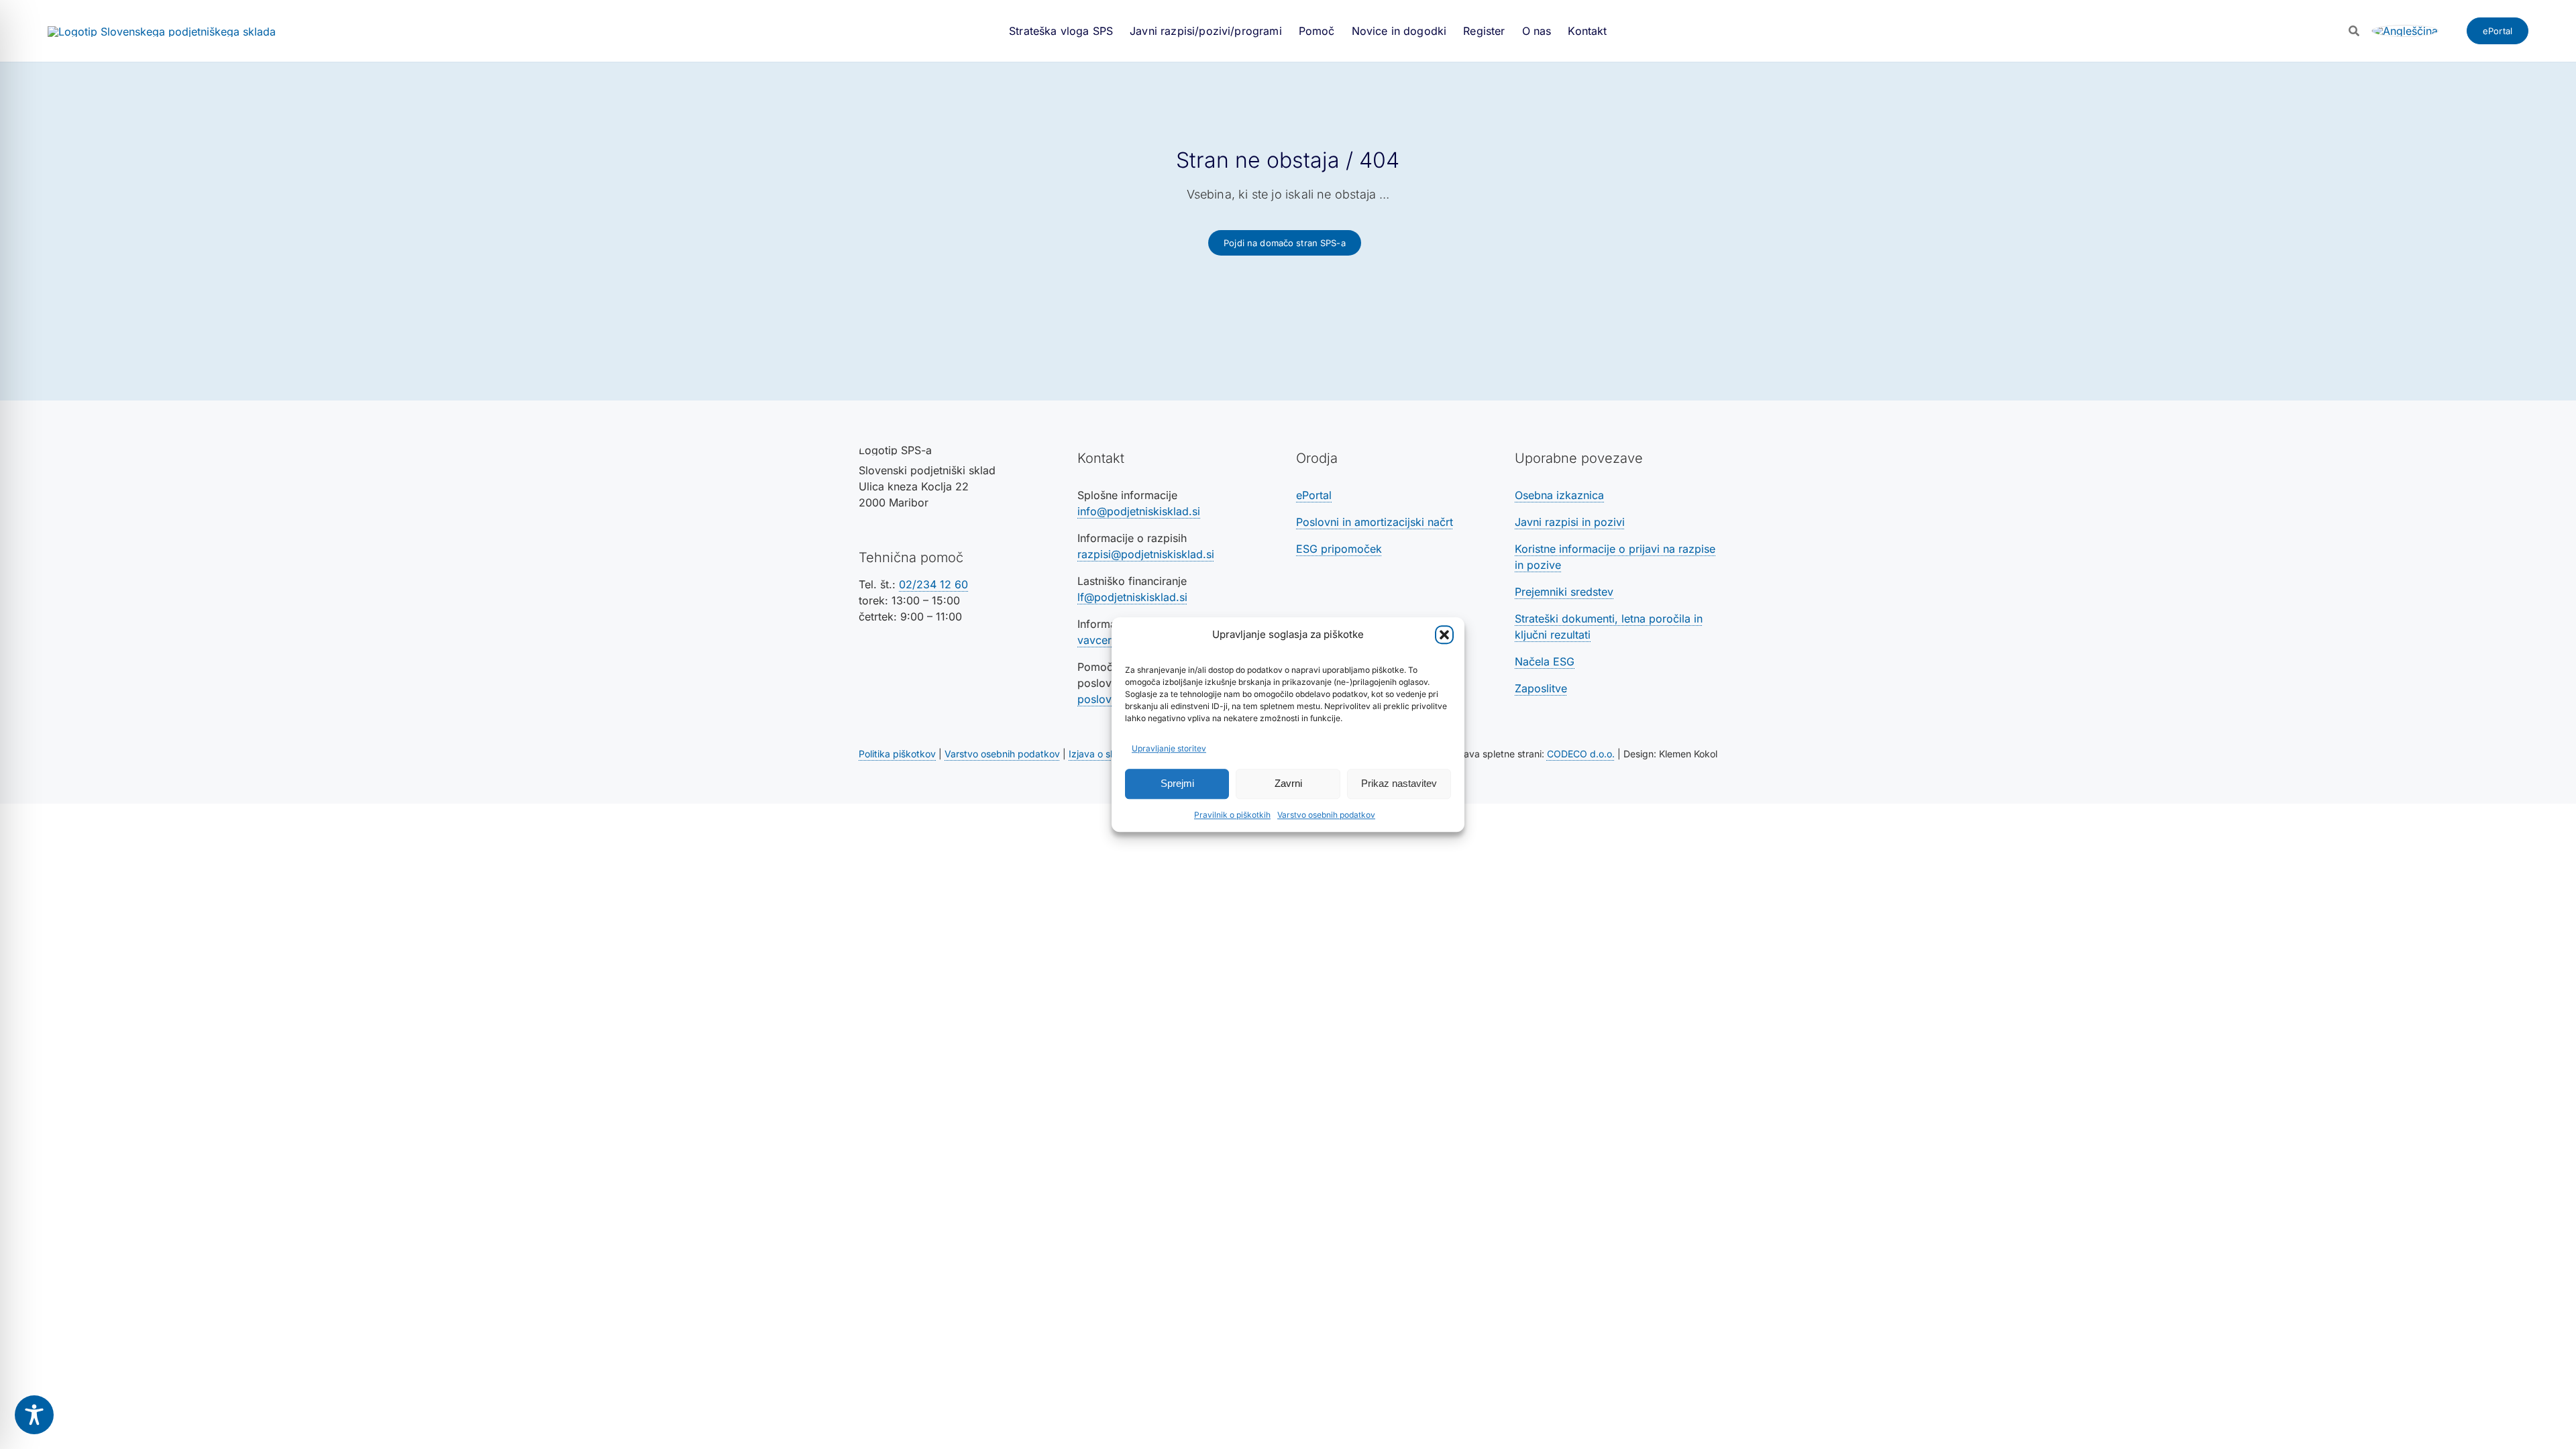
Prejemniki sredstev (1564, 592)
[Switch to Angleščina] (2405, 31)
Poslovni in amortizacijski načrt (1375, 522)
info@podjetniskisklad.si (1139, 511)
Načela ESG (1545, 661)
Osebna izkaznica (1559, 495)
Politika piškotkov (897, 754)
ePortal (1314, 495)
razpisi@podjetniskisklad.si (1146, 554)
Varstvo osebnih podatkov (1326, 815)
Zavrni (1288, 783)
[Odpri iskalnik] (2354, 31)
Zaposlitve (1541, 688)
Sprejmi (1177, 783)
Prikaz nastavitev (1399, 783)
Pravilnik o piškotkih (1232, 815)
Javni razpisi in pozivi (1570, 522)
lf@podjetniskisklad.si (1132, 597)
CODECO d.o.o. (1581, 754)
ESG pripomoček (1339, 549)
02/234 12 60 (933, 584)
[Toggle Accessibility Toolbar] (34, 1415)
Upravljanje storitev (1169, 748)
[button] (1444, 635)
